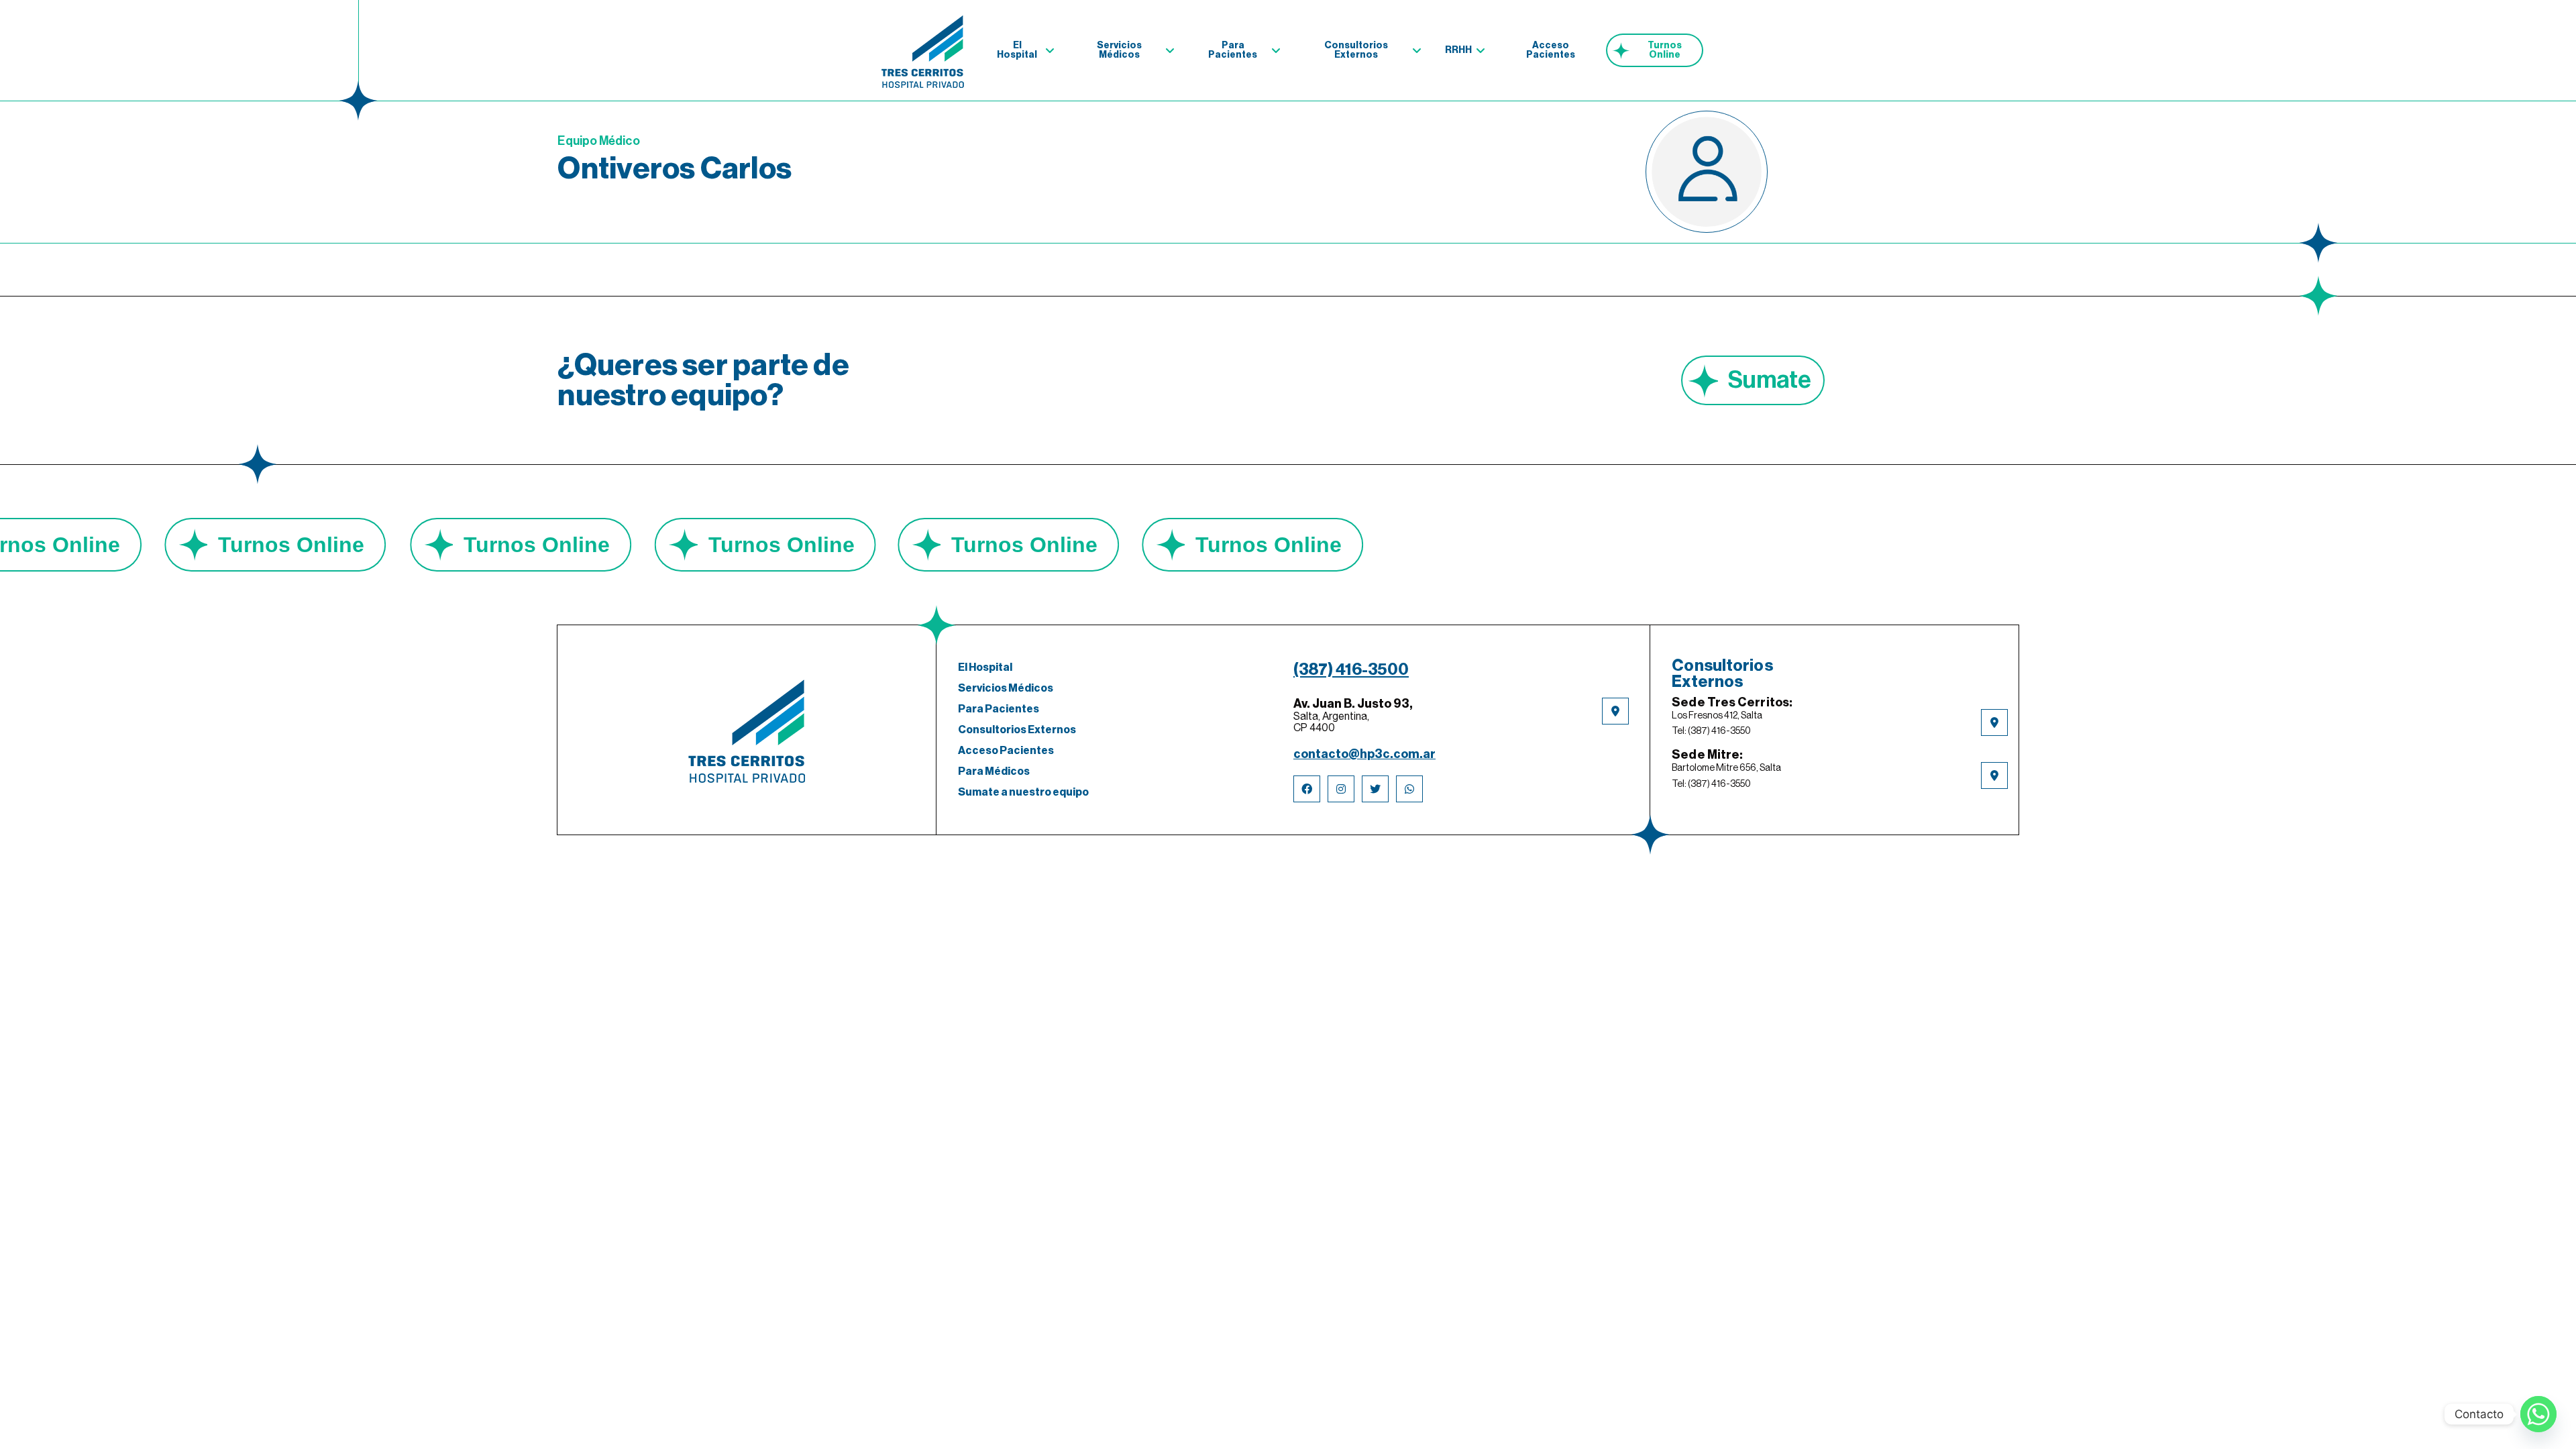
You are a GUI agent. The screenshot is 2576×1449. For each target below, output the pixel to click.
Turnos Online (1665, 50)
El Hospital (1017, 50)
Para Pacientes (1233, 50)
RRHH (1458, 50)
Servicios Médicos (1119, 50)
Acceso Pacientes (1551, 50)
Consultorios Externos (1356, 50)
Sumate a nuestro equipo (1023, 792)
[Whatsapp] (2538, 1414)
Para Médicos (994, 771)
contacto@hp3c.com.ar (1364, 754)
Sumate (1770, 380)
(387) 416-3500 (1351, 669)
